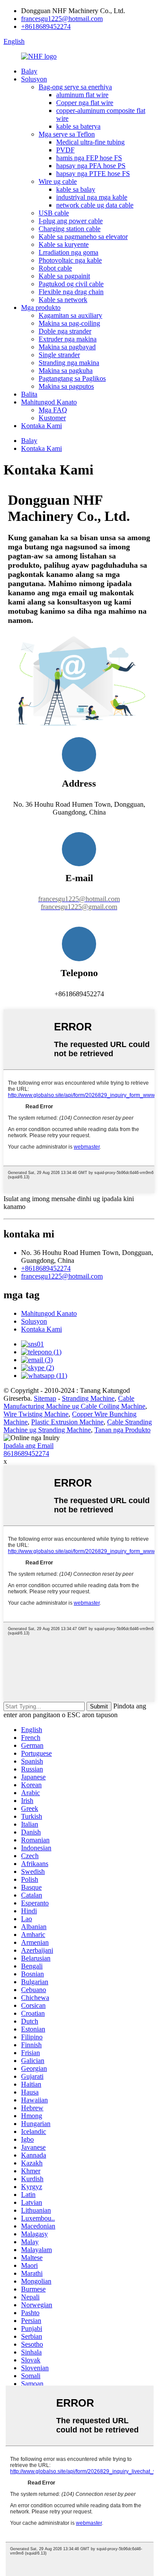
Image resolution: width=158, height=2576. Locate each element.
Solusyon (34, 79)
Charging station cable (70, 229)
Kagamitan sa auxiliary (70, 315)
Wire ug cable (58, 181)
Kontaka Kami (41, 426)
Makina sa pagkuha (66, 371)
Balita (29, 394)
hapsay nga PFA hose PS (91, 166)
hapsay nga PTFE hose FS (93, 174)
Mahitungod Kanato (49, 402)
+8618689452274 (46, 26)
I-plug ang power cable (71, 221)
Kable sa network (63, 300)
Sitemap (45, 1398)
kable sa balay (76, 189)
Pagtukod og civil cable (71, 284)
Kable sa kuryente (64, 244)
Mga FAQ (53, 410)
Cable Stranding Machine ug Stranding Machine (78, 1426)
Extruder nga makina (68, 339)
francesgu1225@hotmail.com (62, 19)
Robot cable (55, 268)
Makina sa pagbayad (67, 347)
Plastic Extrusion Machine (67, 1422)
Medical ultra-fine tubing (90, 142)
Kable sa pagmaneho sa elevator (83, 237)
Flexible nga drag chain (71, 292)
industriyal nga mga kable (92, 197)
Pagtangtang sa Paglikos (72, 378)
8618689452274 (26, 1453)
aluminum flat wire (82, 95)
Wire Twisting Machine (36, 1414)
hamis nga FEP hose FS (89, 158)
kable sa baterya (78, 126)
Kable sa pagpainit (64, 276)
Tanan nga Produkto (122, 1430)
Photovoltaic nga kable (70, 260)
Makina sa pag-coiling (69, 323)
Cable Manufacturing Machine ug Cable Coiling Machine (74, 1402)
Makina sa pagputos (66, 386)
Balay (29, 71)
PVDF (65, 150)
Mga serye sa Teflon (67, 134)
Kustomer (52, 418)
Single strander (59, 355)
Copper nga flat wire (85, 103)
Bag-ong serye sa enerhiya (75, 87)
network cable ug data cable (95, 205)
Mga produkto (41, 308)
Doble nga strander (65, 331)
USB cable (54, 213)
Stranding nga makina (69, 363)
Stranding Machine (88, 1398)
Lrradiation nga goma (68, 252)
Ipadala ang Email (29, 1446)
